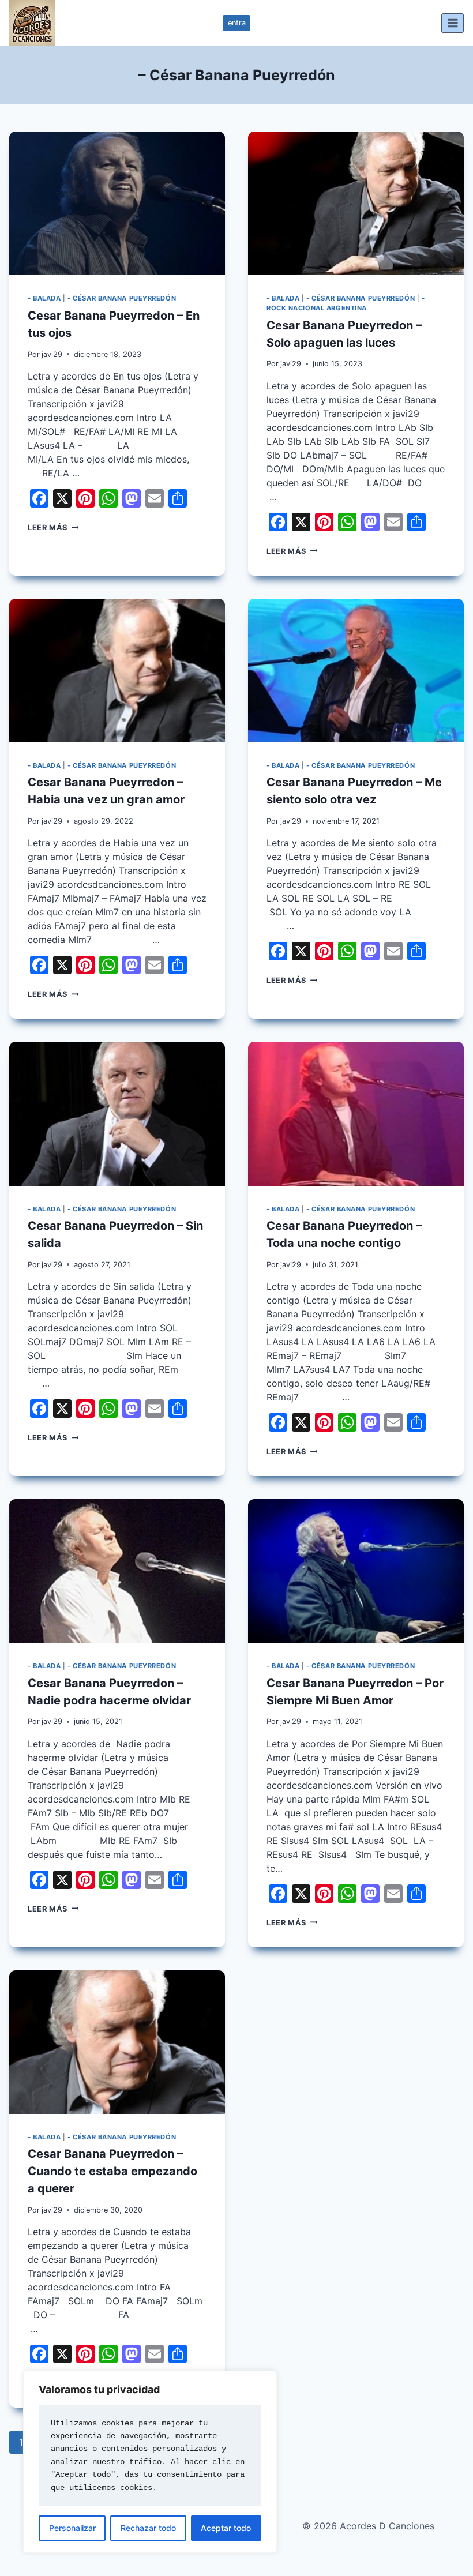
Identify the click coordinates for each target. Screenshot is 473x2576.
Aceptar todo (226, 2528)
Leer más (53, 527)
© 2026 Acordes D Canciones (368, 2526)
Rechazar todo (148, 2528)
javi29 (52, 354)
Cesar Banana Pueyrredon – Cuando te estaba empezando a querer (112, 2171)
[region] (150, 2462)
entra (237, 23)
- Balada (44, 298)
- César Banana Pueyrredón (122, 298)
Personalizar (72, 2528)
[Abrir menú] (453, 23)
